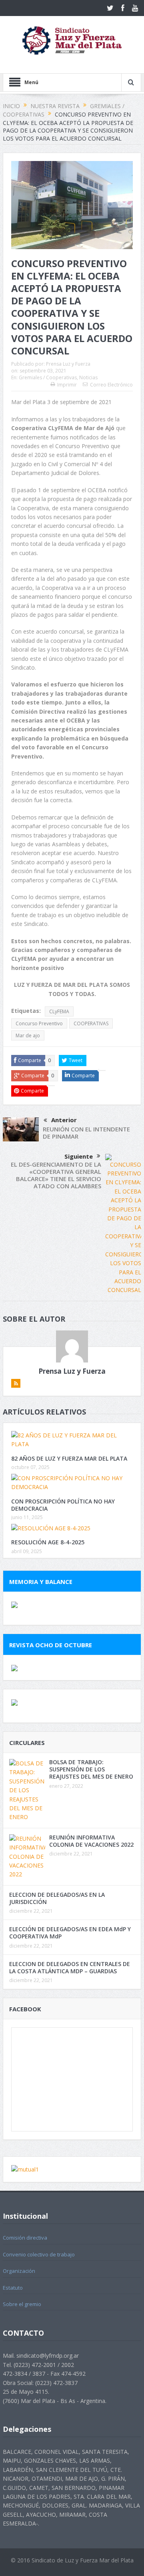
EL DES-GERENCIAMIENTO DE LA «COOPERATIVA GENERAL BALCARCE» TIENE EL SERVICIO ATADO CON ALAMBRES (56, 1175)
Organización (19, 2271)
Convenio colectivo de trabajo (39, 2254)
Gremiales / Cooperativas (48, 377)
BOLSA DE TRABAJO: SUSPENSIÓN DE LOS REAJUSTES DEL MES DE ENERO (91, 1769)
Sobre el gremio (22, 2304)
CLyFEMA (59, 1011)
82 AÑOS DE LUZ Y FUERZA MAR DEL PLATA (69, 1458)
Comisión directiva (25, 2238)
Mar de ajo (28, 1035)
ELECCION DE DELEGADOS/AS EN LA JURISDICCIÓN (57, 1898)
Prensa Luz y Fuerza (68, 364)
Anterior (64, 1120)
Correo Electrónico (111, 385)
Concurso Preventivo (39, 1023)
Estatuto (13, 2288)
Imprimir (67, 385)
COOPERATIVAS (91, 1023)
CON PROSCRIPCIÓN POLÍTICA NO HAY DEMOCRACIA (63, 1505)
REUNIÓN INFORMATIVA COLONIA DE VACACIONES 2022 (91, 1841)
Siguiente (79, 1156)
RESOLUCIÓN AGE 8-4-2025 (48, 1542)
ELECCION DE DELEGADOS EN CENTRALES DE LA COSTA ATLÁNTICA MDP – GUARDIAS (70, 1967)
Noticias (88, 377)
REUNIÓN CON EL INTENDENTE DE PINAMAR (86, 1133)
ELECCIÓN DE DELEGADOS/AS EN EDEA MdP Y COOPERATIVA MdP (70, 1933)
